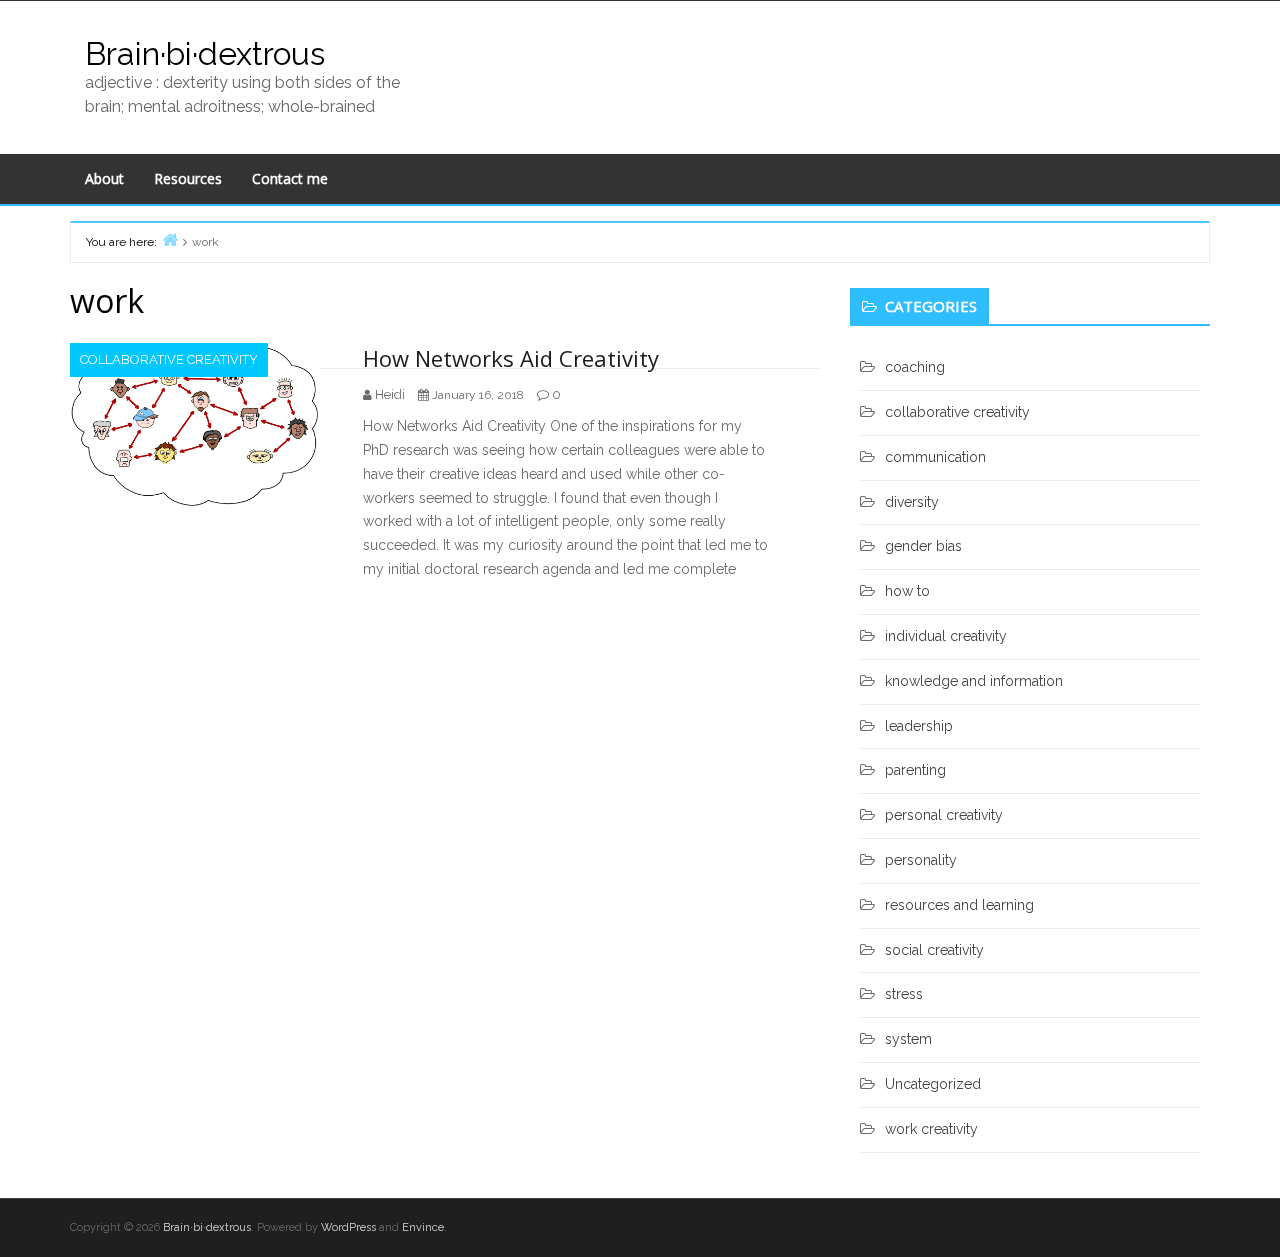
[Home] (170, 239)
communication (935, 457)
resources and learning (959, 905)
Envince (423, 1227)
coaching (915, 367)
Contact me (290, 178)
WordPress (348, 1227)
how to (907, 591)
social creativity (934, 950)
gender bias (923, 546)
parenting (915, 770)
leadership (919, 726)
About (104, 178)
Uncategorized (933, 1084)
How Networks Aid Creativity (511, 358)
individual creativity (946, 636)
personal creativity (944, 815)
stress (904, 994)
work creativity (931, 1129)
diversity (912, 502)
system (908, 1039)
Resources (188, 178)
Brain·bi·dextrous (205, 53)
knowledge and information (974, 681)
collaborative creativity (169, 359)
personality (921, 860)
